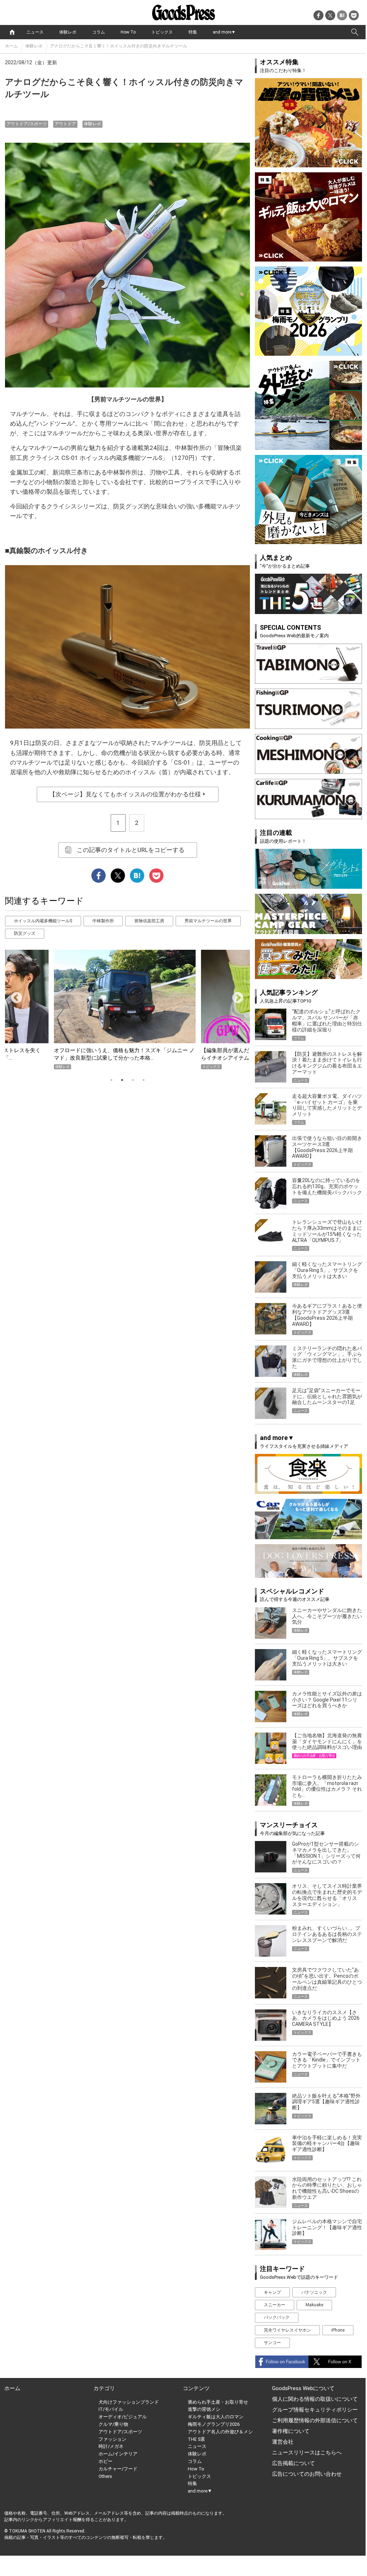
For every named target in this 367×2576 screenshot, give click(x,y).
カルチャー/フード (118, 2469)
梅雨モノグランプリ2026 (214, 2424)
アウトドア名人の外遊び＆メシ (220, 2432)
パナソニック (314, 2292)
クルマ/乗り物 (113, 2424)
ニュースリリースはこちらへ (307, 2453)
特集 (193, 32)
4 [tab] (144, 1080)
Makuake (314, 2305)
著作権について (291, 2431)
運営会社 (283, 2442)
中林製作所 (103, 921)
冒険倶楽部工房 (149, 921)
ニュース (35, 32)
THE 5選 (196, 2439)
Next (235, 995)
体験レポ (68, 32)
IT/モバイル (111, 2409)
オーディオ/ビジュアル (123, 2417)
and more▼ (224, 32)
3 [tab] (133, 1080)
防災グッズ (25, 933)
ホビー (105, 2461)
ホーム (11, 46)
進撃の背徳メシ (204, 2409)
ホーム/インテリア (118, 2454)
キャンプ (272, 2292)
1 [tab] (111, 1080)
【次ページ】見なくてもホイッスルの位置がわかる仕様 (128, 794)
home (12, 32)
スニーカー (275, 2305)
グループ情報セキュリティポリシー (315, 2410)
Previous (14, 995)
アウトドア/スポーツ (27, 124)
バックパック (277, 2317)
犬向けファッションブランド (129, 2402)
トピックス (162, 32)
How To (128, 32)
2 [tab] (122, 1080)
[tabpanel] (127, 1010)
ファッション (112, 2439)
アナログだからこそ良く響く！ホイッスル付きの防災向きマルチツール (119, 46)
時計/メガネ (111, 2446)
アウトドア (65, 124)
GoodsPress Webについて (303, 2388)
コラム (99, 32)
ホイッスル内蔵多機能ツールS (43, 921)
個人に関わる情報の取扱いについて (315, 2399)
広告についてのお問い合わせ (307, 2474)
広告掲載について (293, 2463)
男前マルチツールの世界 (208, 921)
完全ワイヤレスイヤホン (287, 2330)
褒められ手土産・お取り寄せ (218, 2402)
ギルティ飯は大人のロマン (216, 2417)
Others (105, 2476)
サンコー (272, 2343)
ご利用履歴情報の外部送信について (315, 2420)
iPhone (338, 2330)
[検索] (355, 32)
